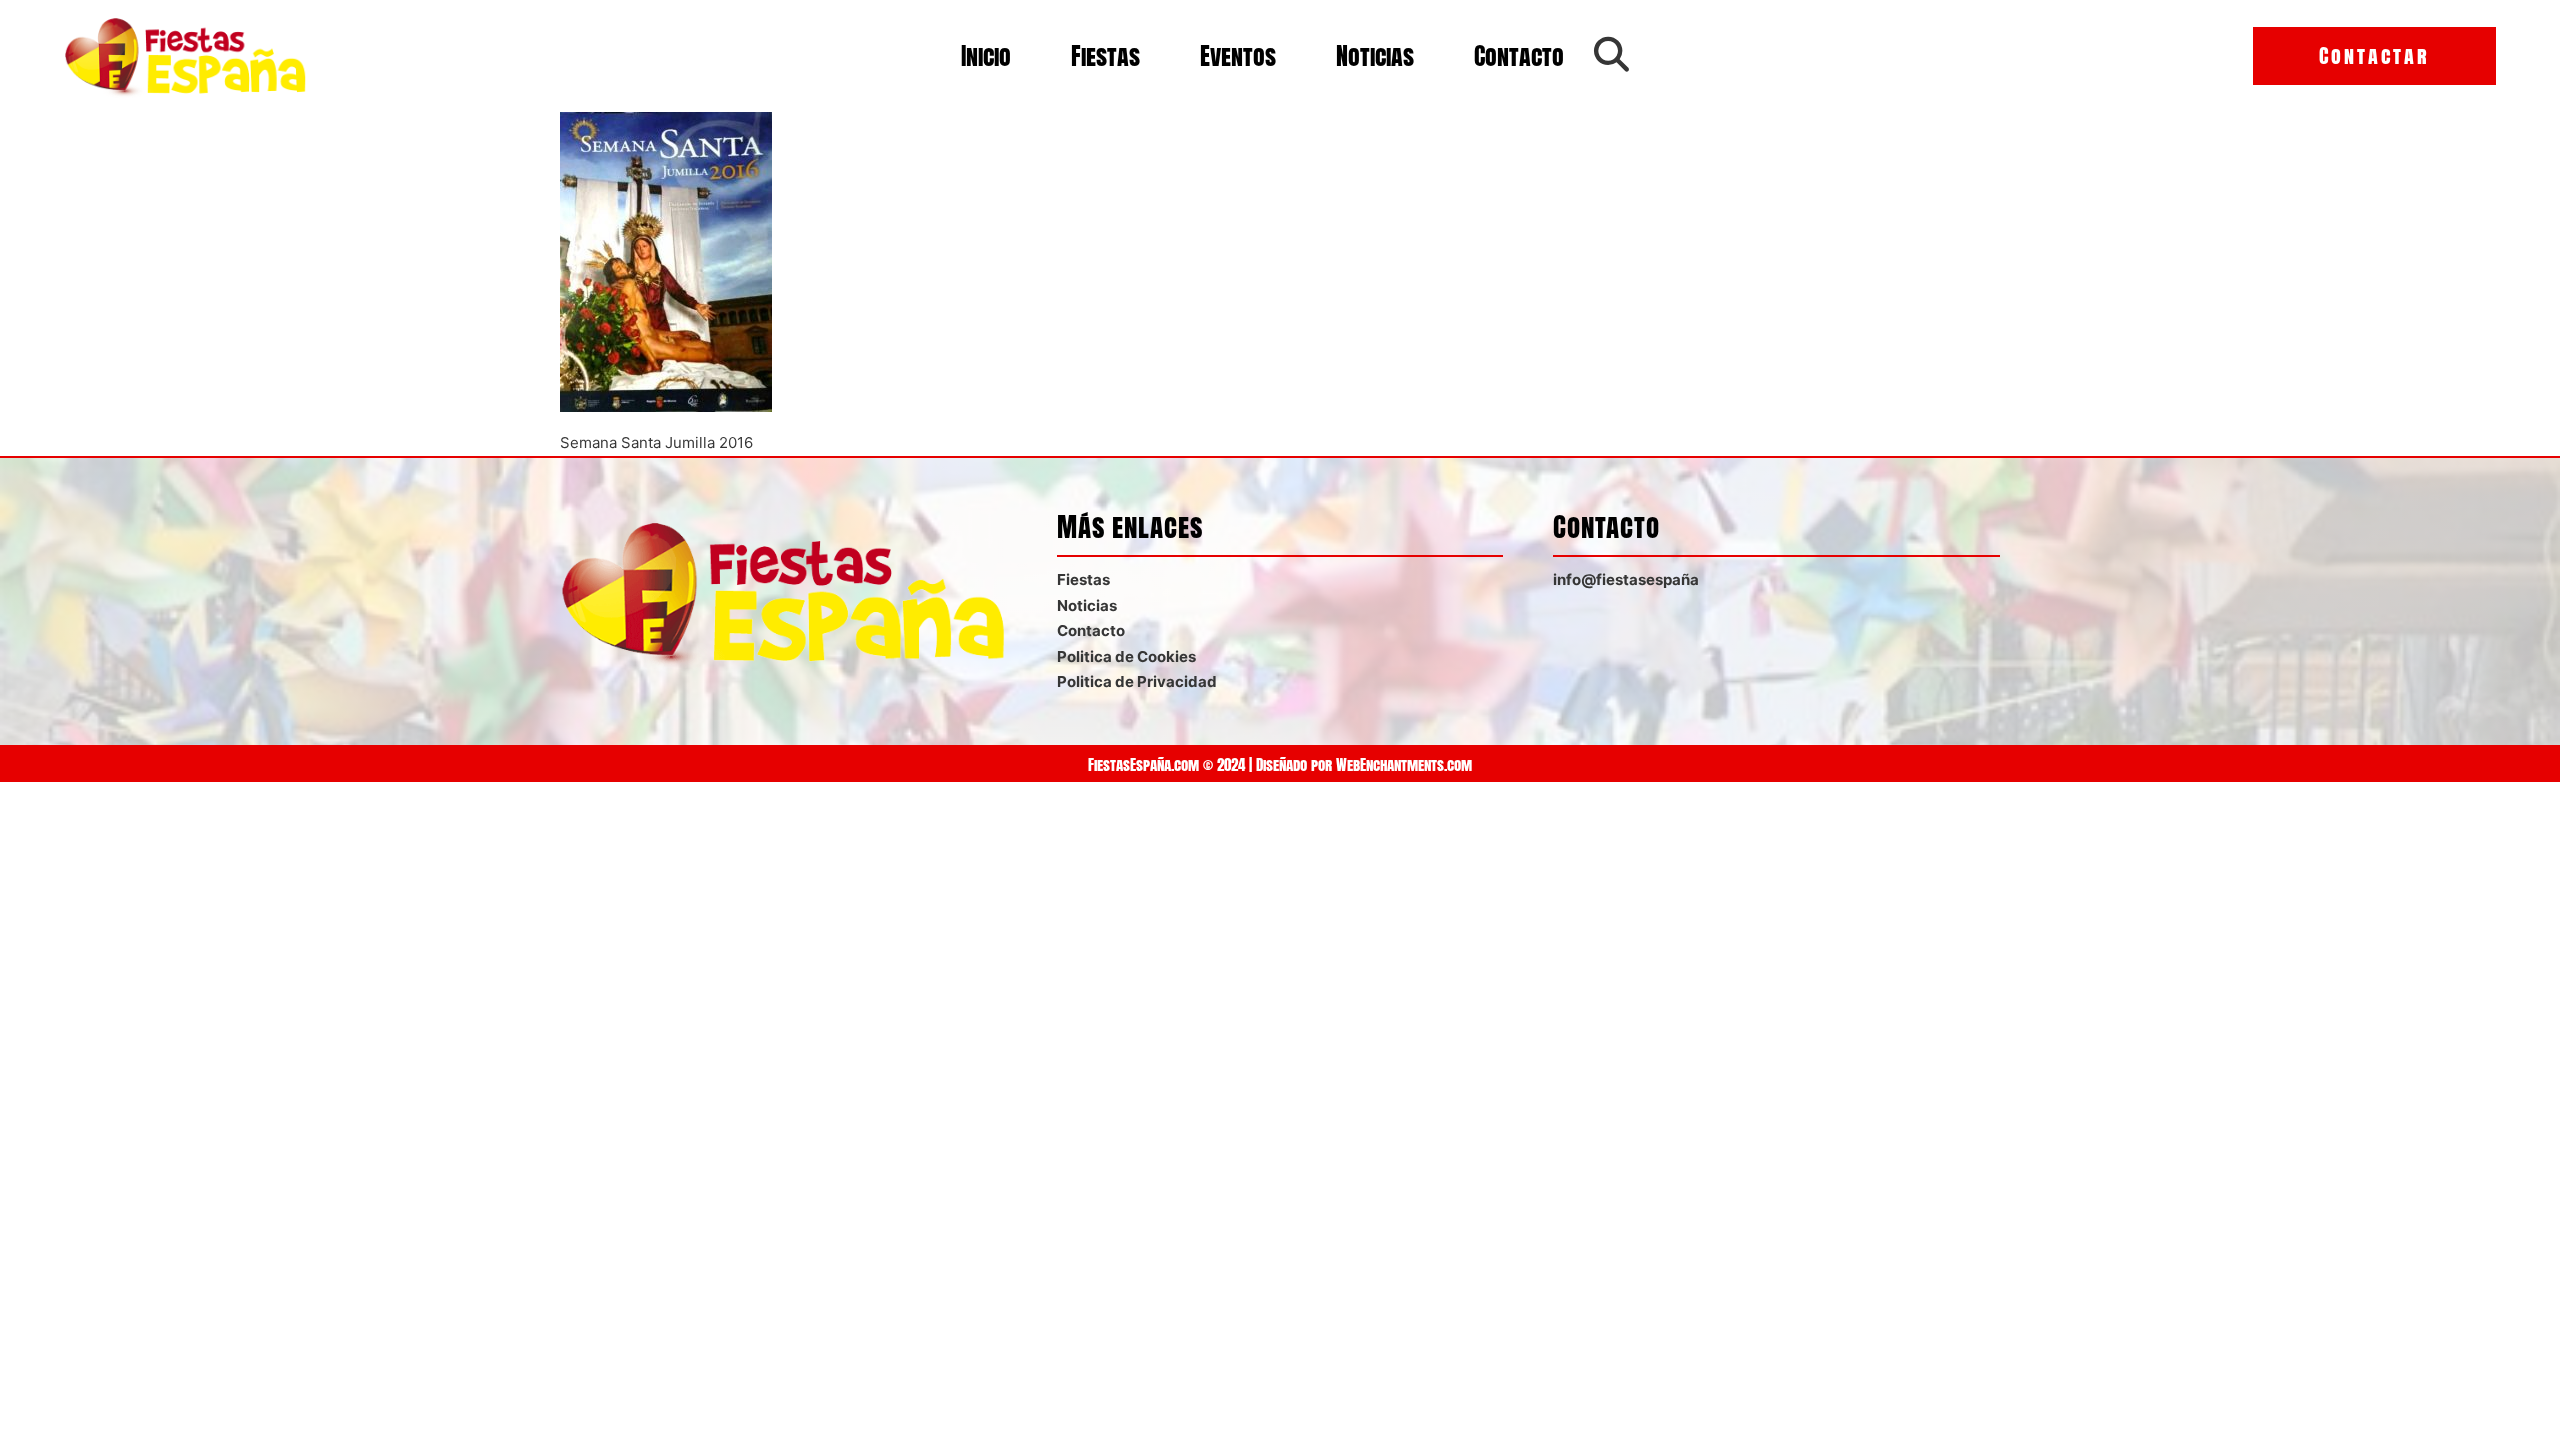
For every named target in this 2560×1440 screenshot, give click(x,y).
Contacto (1519, 56)
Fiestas (1105, 56)
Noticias (1375, 56)
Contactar (2374, 55)
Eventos (1238, 56)
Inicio (986, 56)
